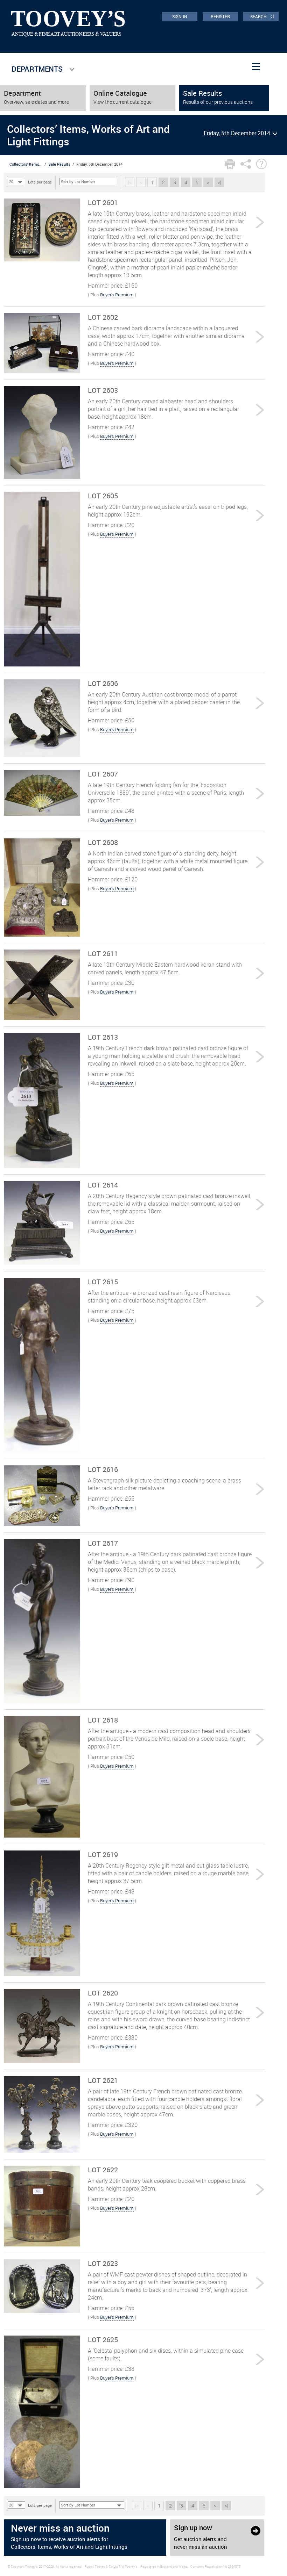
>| (219, 182)
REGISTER (220, 16)
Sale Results (59, 164)
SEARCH (262, 16)
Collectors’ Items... (26, 164)
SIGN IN (180, 16)
